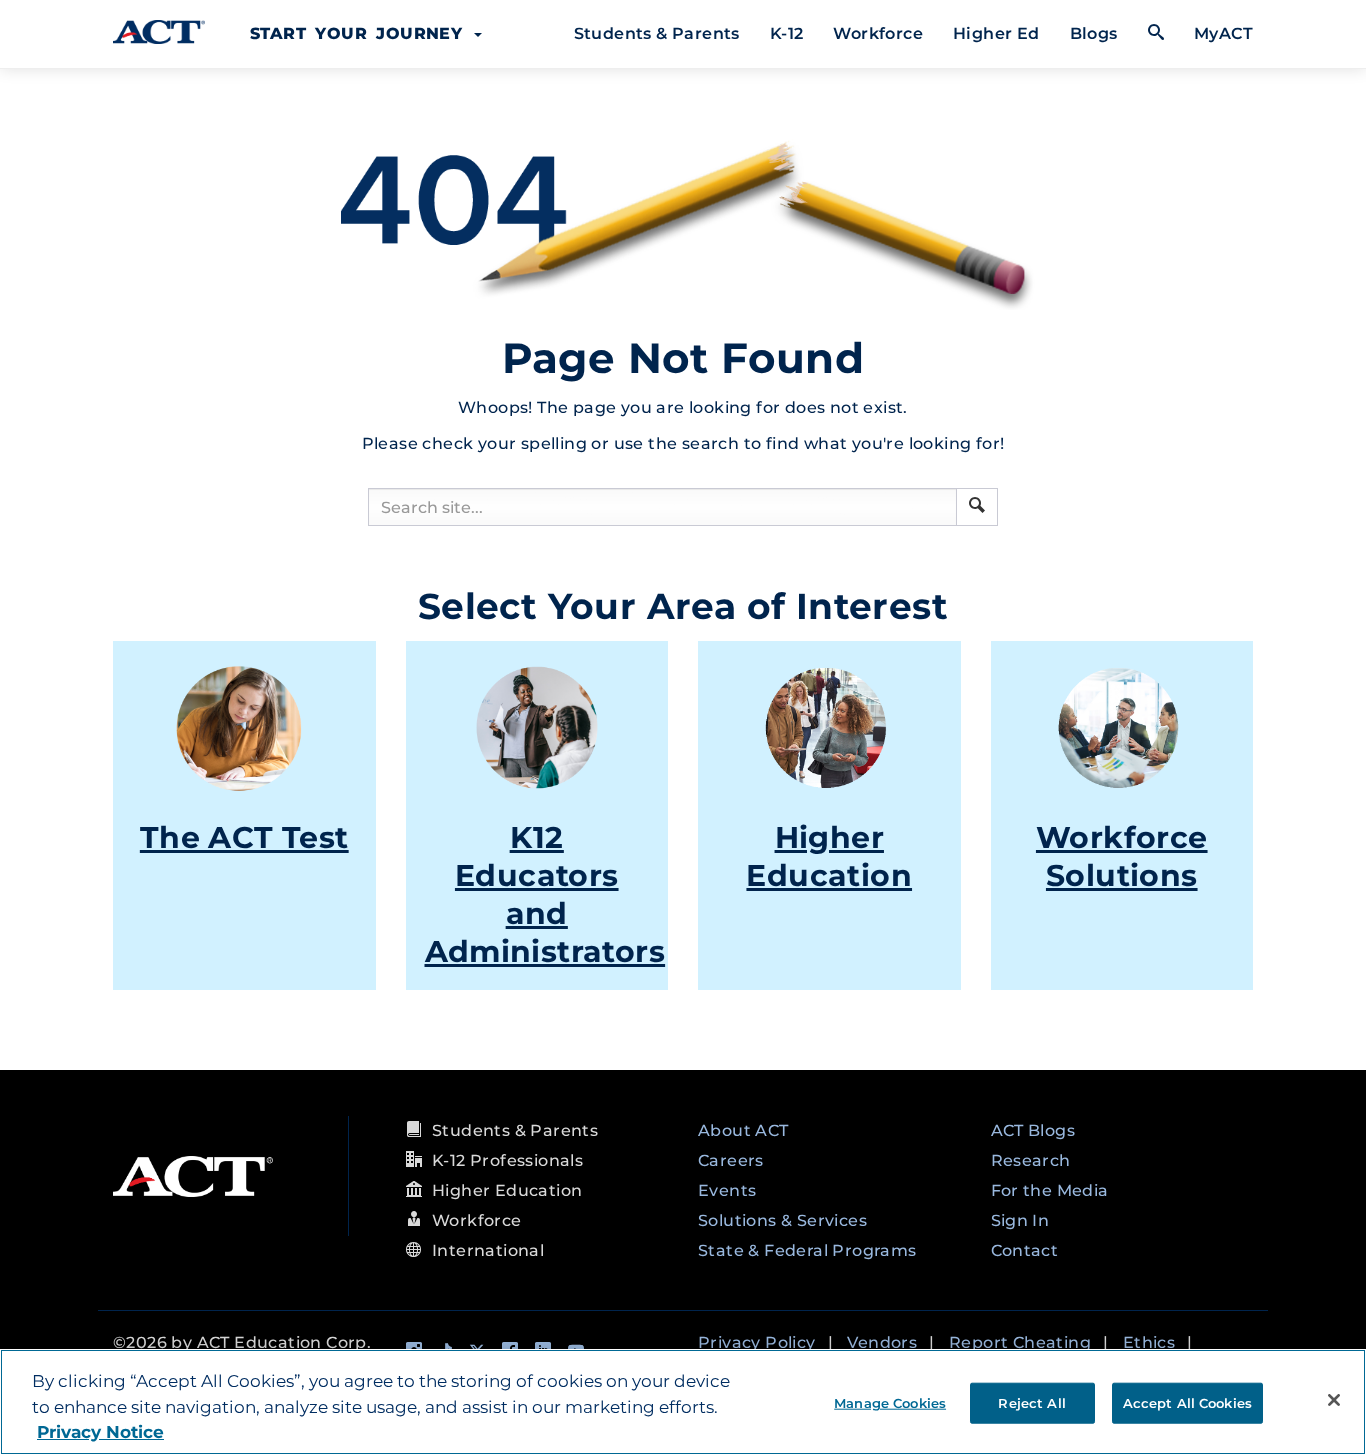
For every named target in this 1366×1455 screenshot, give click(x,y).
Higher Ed (996, 33)
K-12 (787, 33)
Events (727, 1190)
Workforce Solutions (1122, 856)
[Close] (1334, 1400)
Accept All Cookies (1187, 1402)
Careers (731, 1160)
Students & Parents (657, 33)
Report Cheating (1020, 1342)
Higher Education (829, 856)
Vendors (882, 1342)
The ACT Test (244, 837)
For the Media (1050, 1190)
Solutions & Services (782, 1220)
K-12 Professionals (507, 1160)
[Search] (977, 507)
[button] (977, 505)
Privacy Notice (100, 1432)
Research (1031, 1160)
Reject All (1031, 1402)
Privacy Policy (757, 1342)
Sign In (1020, 1220)
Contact (1025, 1250)
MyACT (1223, 33)
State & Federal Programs (807, 1250)
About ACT (743, 1130)
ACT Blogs (1033, 1130)
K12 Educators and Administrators (545, 894)
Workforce (878, 33)
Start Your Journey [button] (361, 33)
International (488, 1250)
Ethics (1149, 1342)
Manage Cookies (890, 1402)
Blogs (1094, 33)
